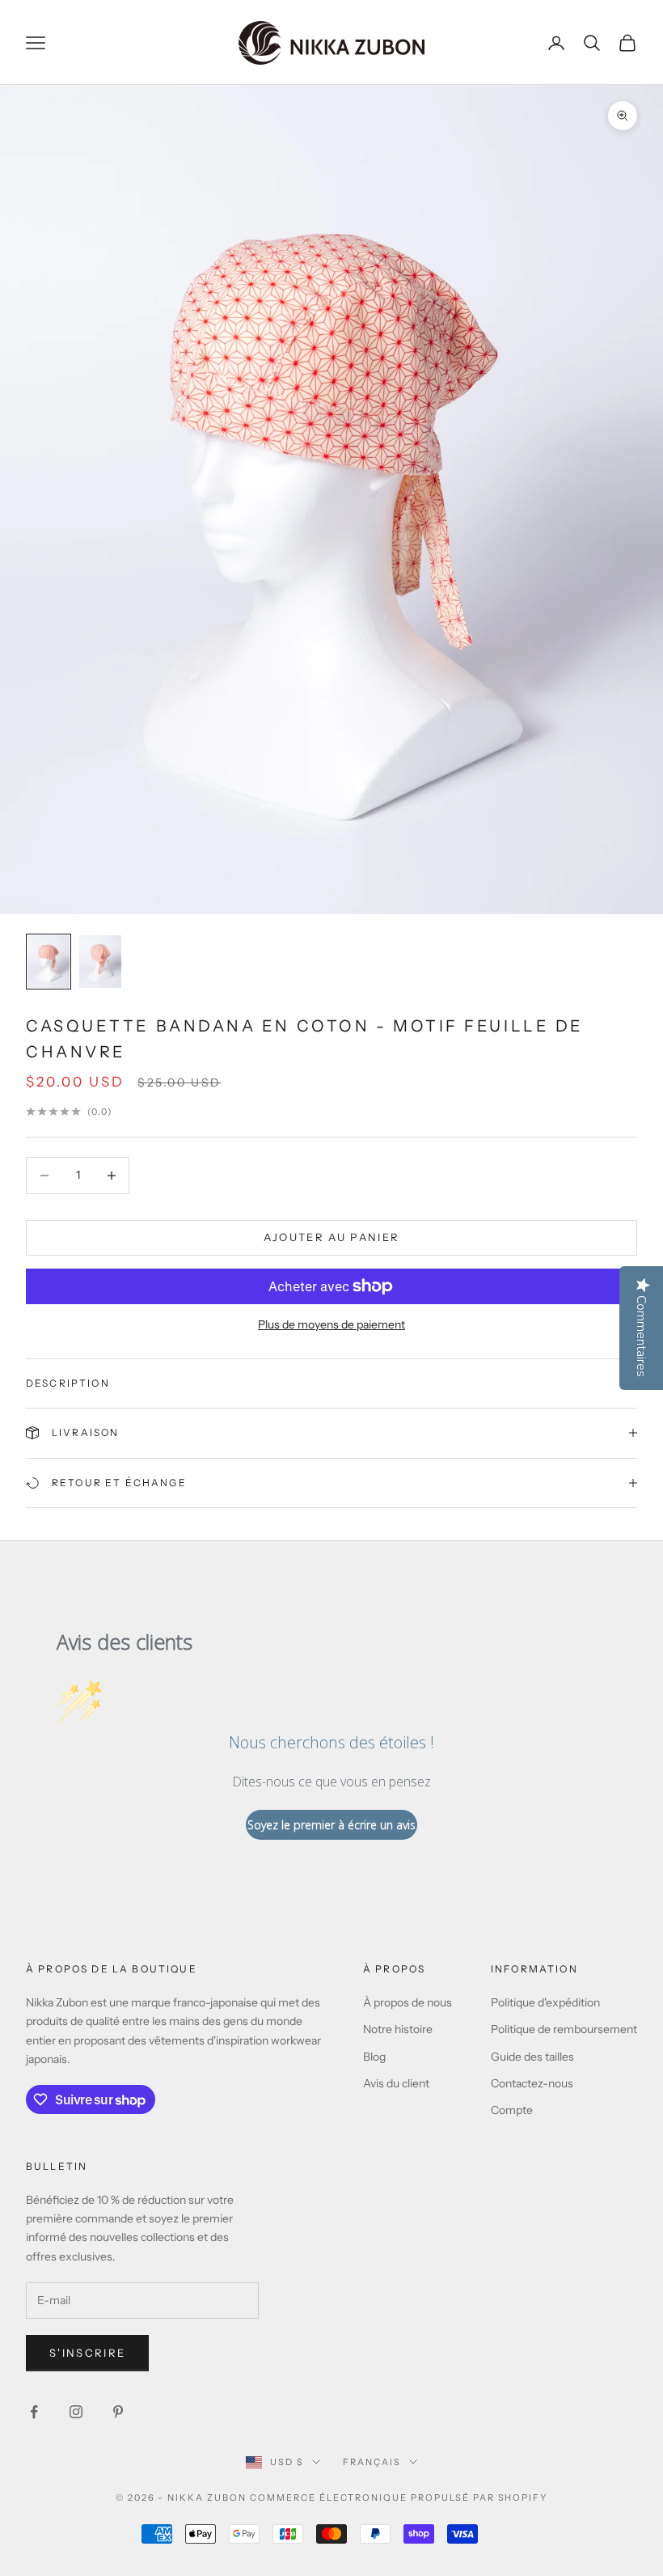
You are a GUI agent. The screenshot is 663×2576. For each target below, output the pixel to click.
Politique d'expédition (545, 2002)
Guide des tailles (532, 2057)
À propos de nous (408, 2002)
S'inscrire (87, 2353)
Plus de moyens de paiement (331, 1324)
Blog (374, 2057)
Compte (512, 2110)
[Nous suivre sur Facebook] (34, 2412)
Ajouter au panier (332, 1237)
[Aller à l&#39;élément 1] (49, 962)
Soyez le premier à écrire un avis (331, 1825)
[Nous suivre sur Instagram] (76, 2412)
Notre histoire (398, 2029)
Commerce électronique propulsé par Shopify (399, 2498)
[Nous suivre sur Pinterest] (118, 2412)
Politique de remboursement (564, 2029)
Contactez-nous (532, 2083)
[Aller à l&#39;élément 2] (100, 962)
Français (372, 2462)
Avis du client (396, 2083)
